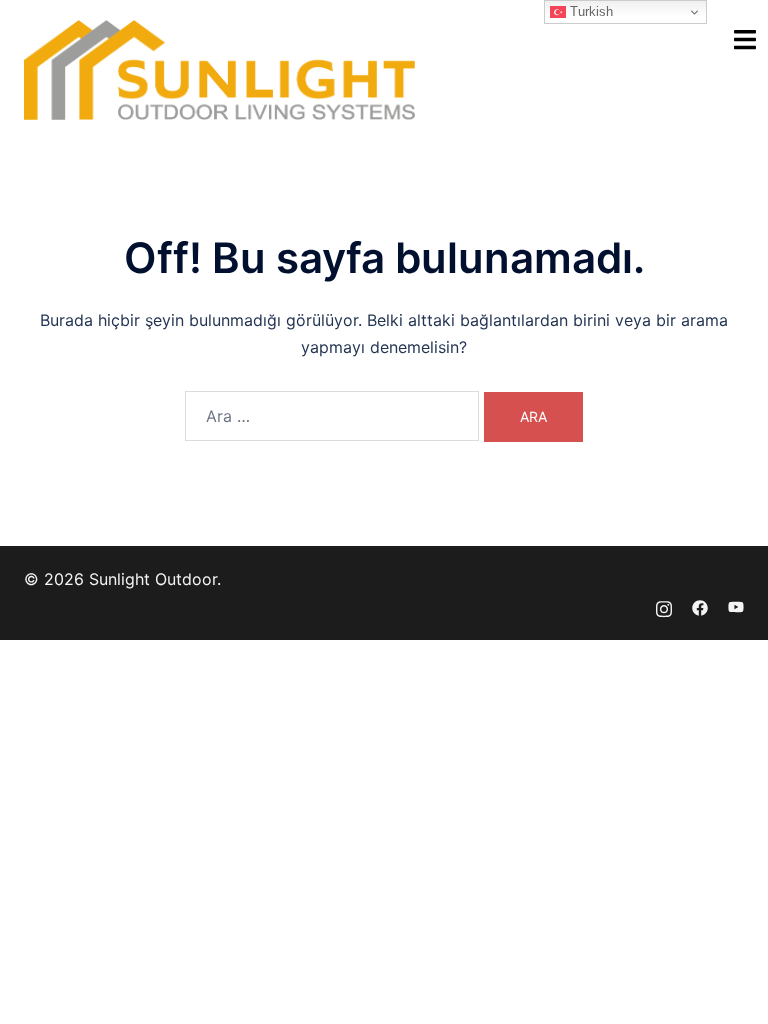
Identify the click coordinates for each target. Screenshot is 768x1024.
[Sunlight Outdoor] (219, 68)
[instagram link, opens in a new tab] (664, 606)
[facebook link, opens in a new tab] (700, 606)
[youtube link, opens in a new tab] (736, 606)
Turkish (589, 11)
